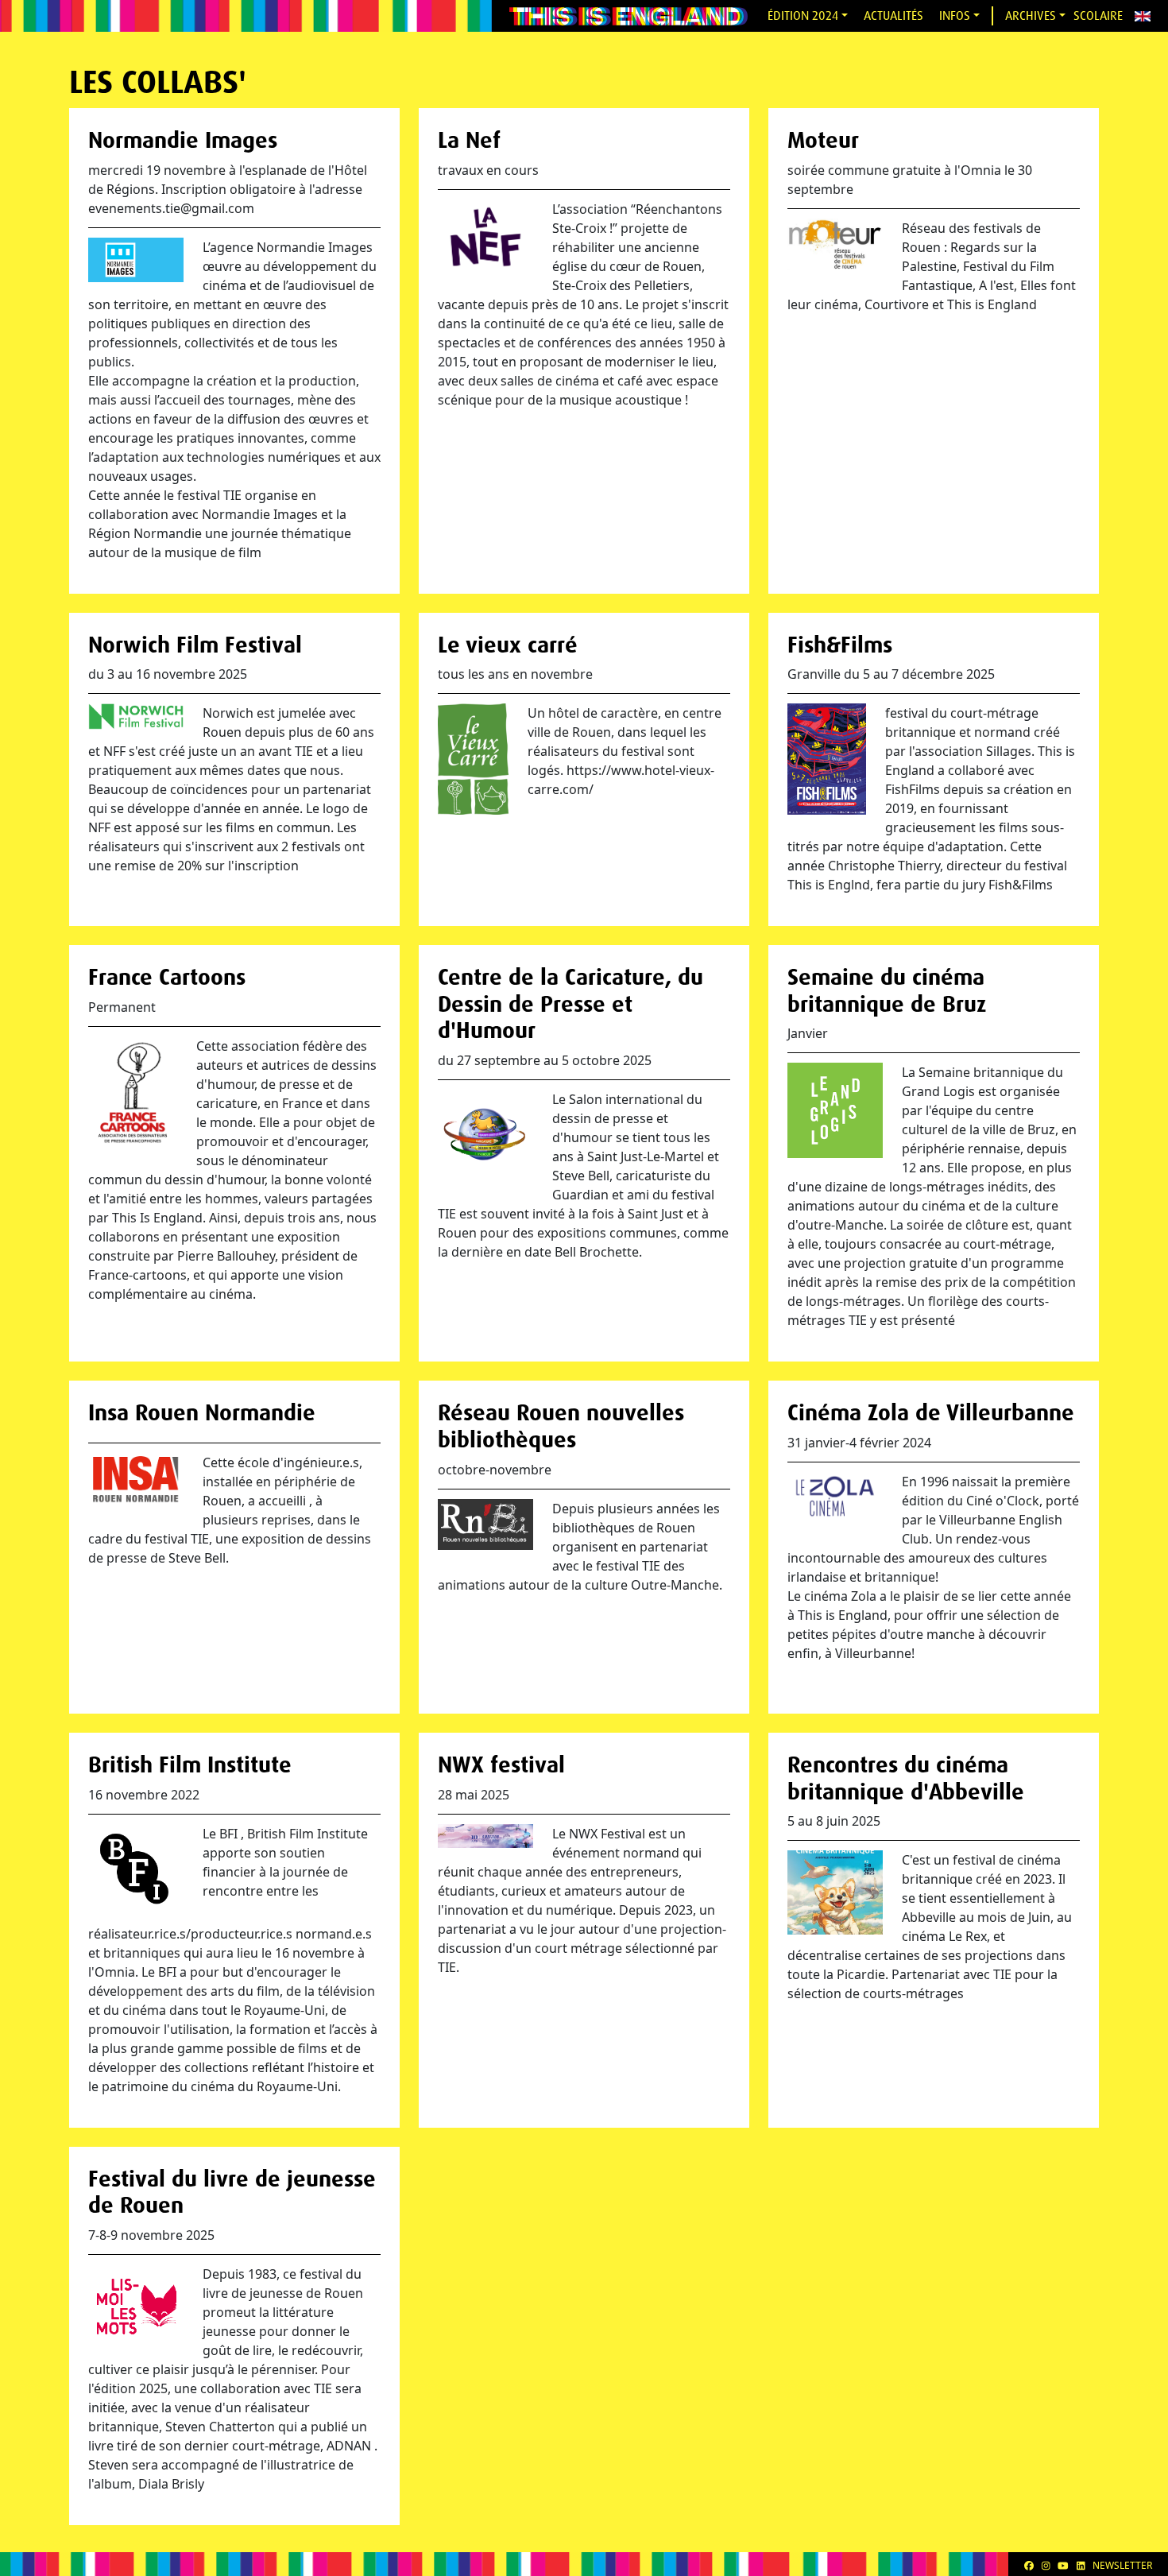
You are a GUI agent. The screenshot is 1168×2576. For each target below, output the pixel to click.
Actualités (893, 15)
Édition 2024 (803, 15)
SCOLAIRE (1098, 15)
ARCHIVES (1031, 15)
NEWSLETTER (1122, 2565)
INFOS (955, 15)
